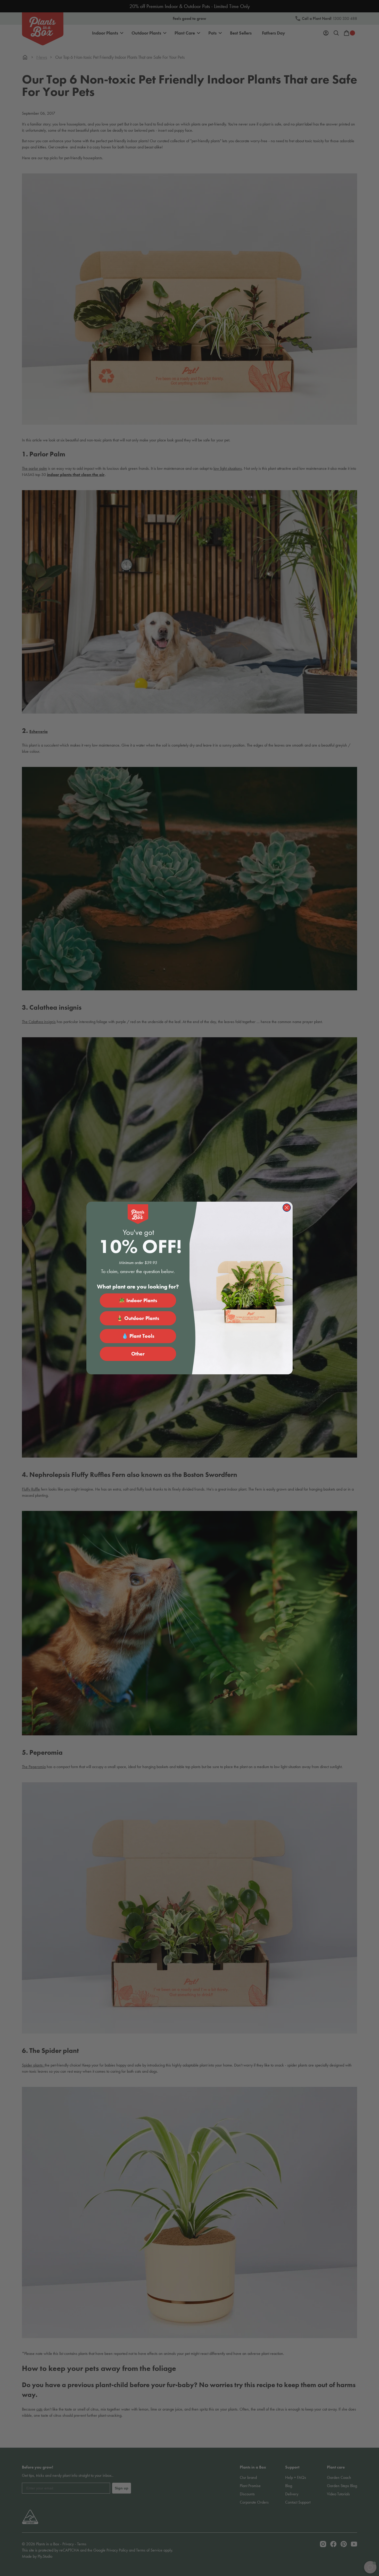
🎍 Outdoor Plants (138, 1318)
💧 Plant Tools (138, 1336)
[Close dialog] (287, 1208)
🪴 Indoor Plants (138, 1300)
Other (138, 1354)
